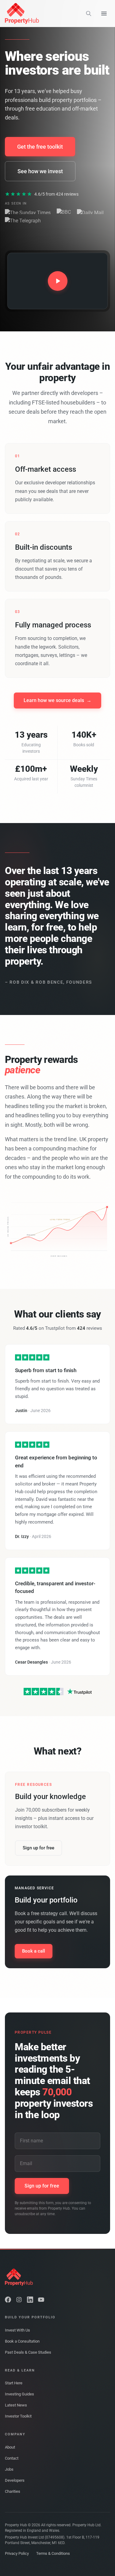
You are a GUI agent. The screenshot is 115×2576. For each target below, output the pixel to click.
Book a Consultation (22, 2341)
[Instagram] (19, 2300)
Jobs (9, 2469)
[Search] (89, 14)
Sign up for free (38, 1848)
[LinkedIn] (30, 2300)
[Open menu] (104, 14)
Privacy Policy (17, 2553)
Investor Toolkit (18, 2416)
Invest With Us (17, 2330)
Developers (15, 2480)
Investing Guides (19, 2394)
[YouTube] (41, 2300)
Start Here (14, 2383)
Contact (12, 2458)
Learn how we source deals (57, 700)
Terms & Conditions (53, 2553)
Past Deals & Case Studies (28, 2352)
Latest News (16, 2405)
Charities (13, 2491)
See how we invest (40, 171)
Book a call (34, 1951)
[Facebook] (8, 2300)
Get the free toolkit (40, 147)
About (10, 2447)
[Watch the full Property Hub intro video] (57, 281)
